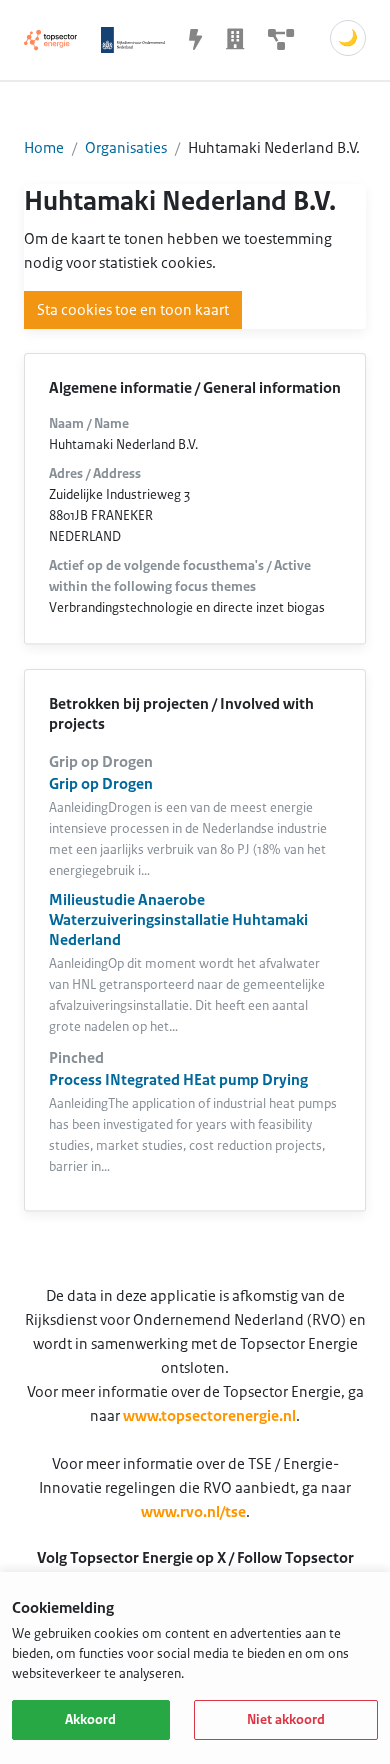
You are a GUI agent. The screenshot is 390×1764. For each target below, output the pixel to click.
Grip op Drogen (101, 784)
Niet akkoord (286, 1720)
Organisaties (126, 148)
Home (44, 148)
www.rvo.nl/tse (193, 1512)
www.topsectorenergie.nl (209, 1416)
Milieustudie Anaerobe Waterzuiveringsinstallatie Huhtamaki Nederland (178, 920)
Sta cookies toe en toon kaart (133, 310)
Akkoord (90, 1720)
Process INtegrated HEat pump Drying (178, 1080)
